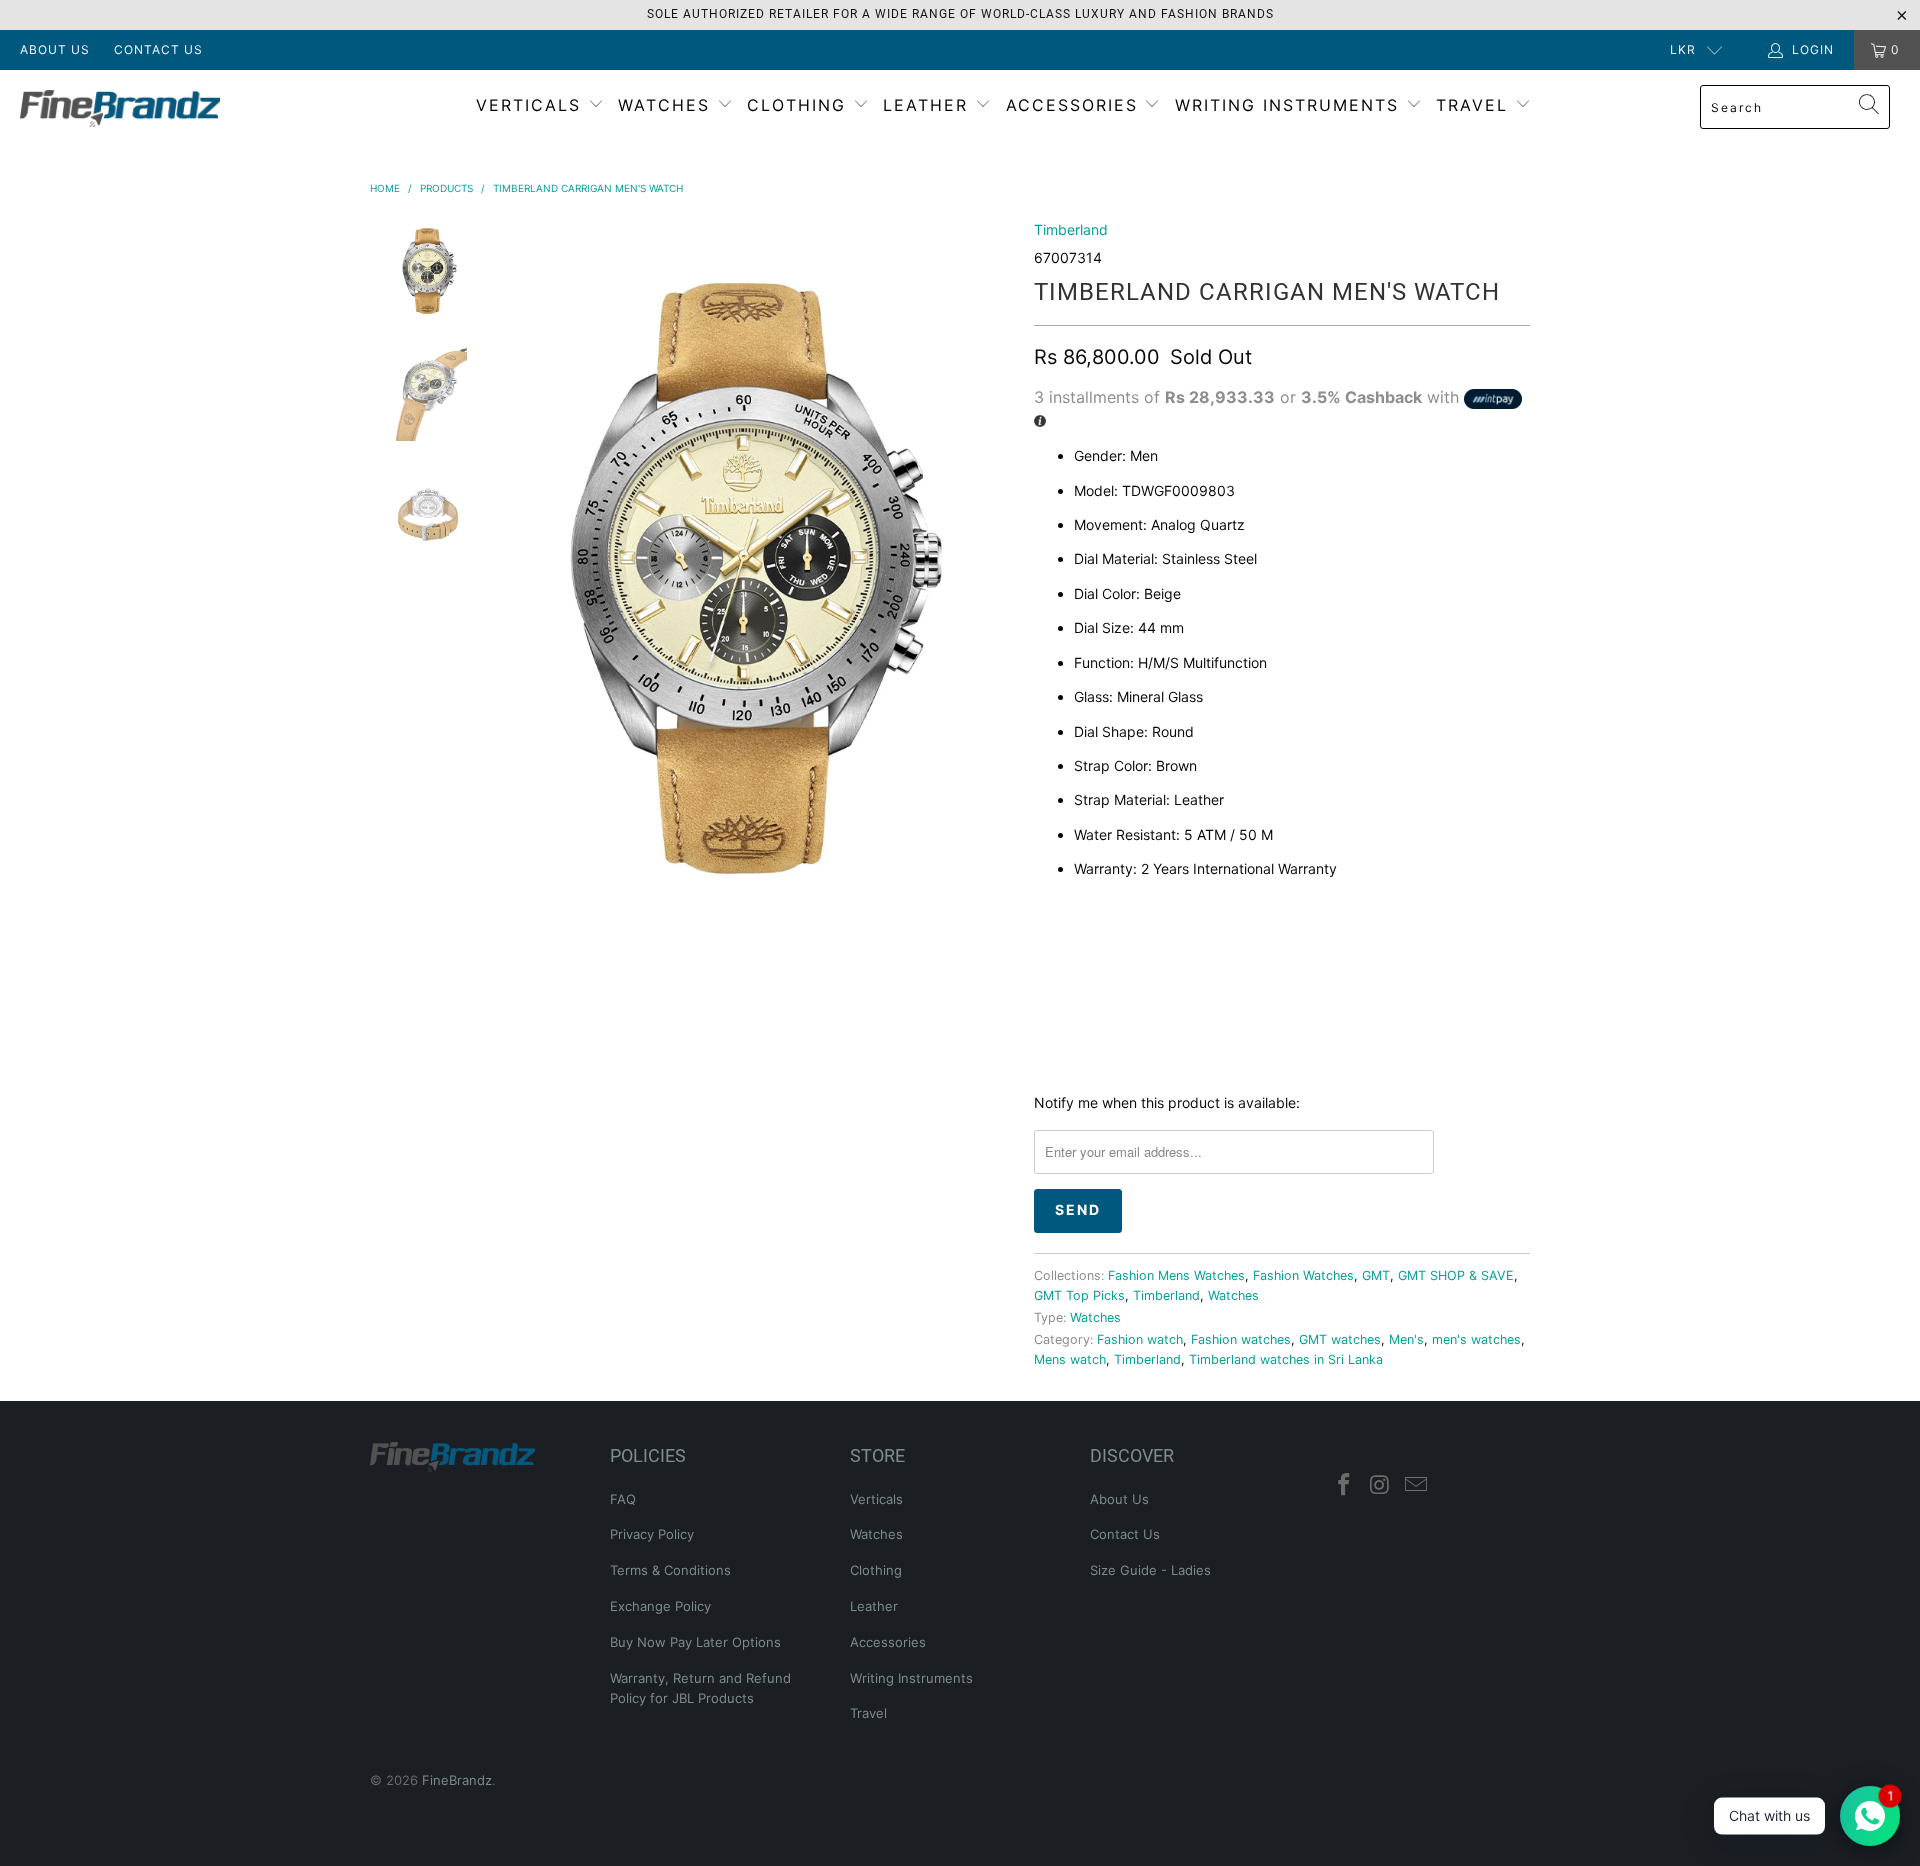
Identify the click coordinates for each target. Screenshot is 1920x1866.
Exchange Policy (660, 1606)
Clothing (800, 105)
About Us (55, 49)
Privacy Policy (652, 1534)
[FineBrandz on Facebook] (1345, 1485)
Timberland (1071, 229)
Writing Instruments (1290, 105)
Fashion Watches (1303, 1275)
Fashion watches (1241, 1339)
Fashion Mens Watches (1176, 1275)
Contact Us (158, 49)
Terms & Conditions (670, 1570)
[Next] (995, 575)
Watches (667, 105)
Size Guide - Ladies (1150, 1570)
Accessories (1075, 105)
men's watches (1476, 1339)
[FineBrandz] (163, 108)
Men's (1406, 1339)
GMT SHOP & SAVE (1456, 1275)
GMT (1376, 1275)
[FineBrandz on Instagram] (1381, 1485)
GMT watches (1340, 1339)
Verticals (532, 105)
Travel (1475, 105)
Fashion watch (1140, 1339)
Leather (929, 105)
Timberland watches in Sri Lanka (1286, 1359)
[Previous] (498, 575)
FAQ (623, 1499)
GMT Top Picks (1079, 1295)
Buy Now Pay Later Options (695, 1642)
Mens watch (1070, 1359)
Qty (1048, 912)
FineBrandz (457, 1780)
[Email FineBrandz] (1416, 1485)
